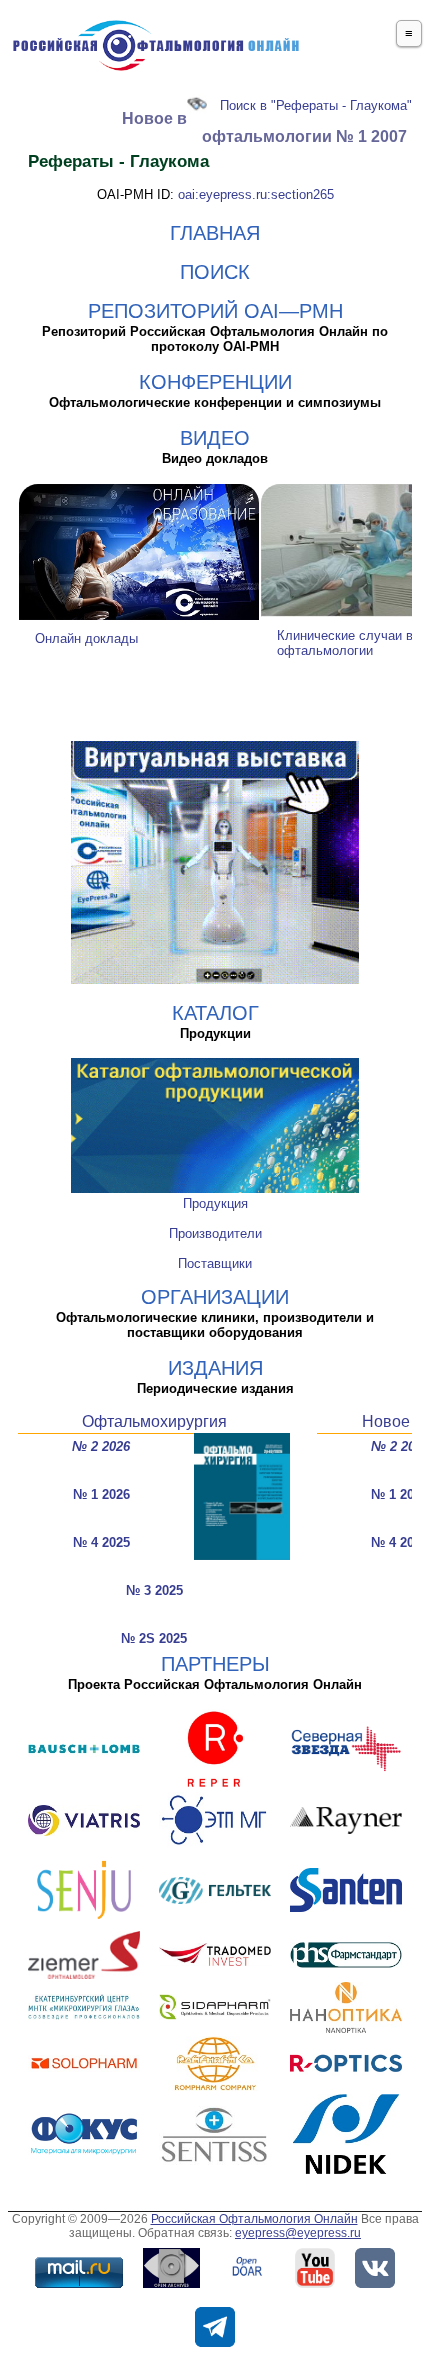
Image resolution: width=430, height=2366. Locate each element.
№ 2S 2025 (154, 1638)
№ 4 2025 (101, 1542)
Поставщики (215, 1263)
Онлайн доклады (86, 638)
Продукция (215, 1203)
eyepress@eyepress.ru (298, 2233)
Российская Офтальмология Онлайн (254, 2219)
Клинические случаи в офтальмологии (345, 643)
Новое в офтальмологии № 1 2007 (264, 127)
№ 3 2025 (154, 1590)
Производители (215, 1233)
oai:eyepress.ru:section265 (256, 194)
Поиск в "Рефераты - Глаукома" (316, 105)
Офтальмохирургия (154, 1421)
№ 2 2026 (101, 1446)
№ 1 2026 (101, 1494)
